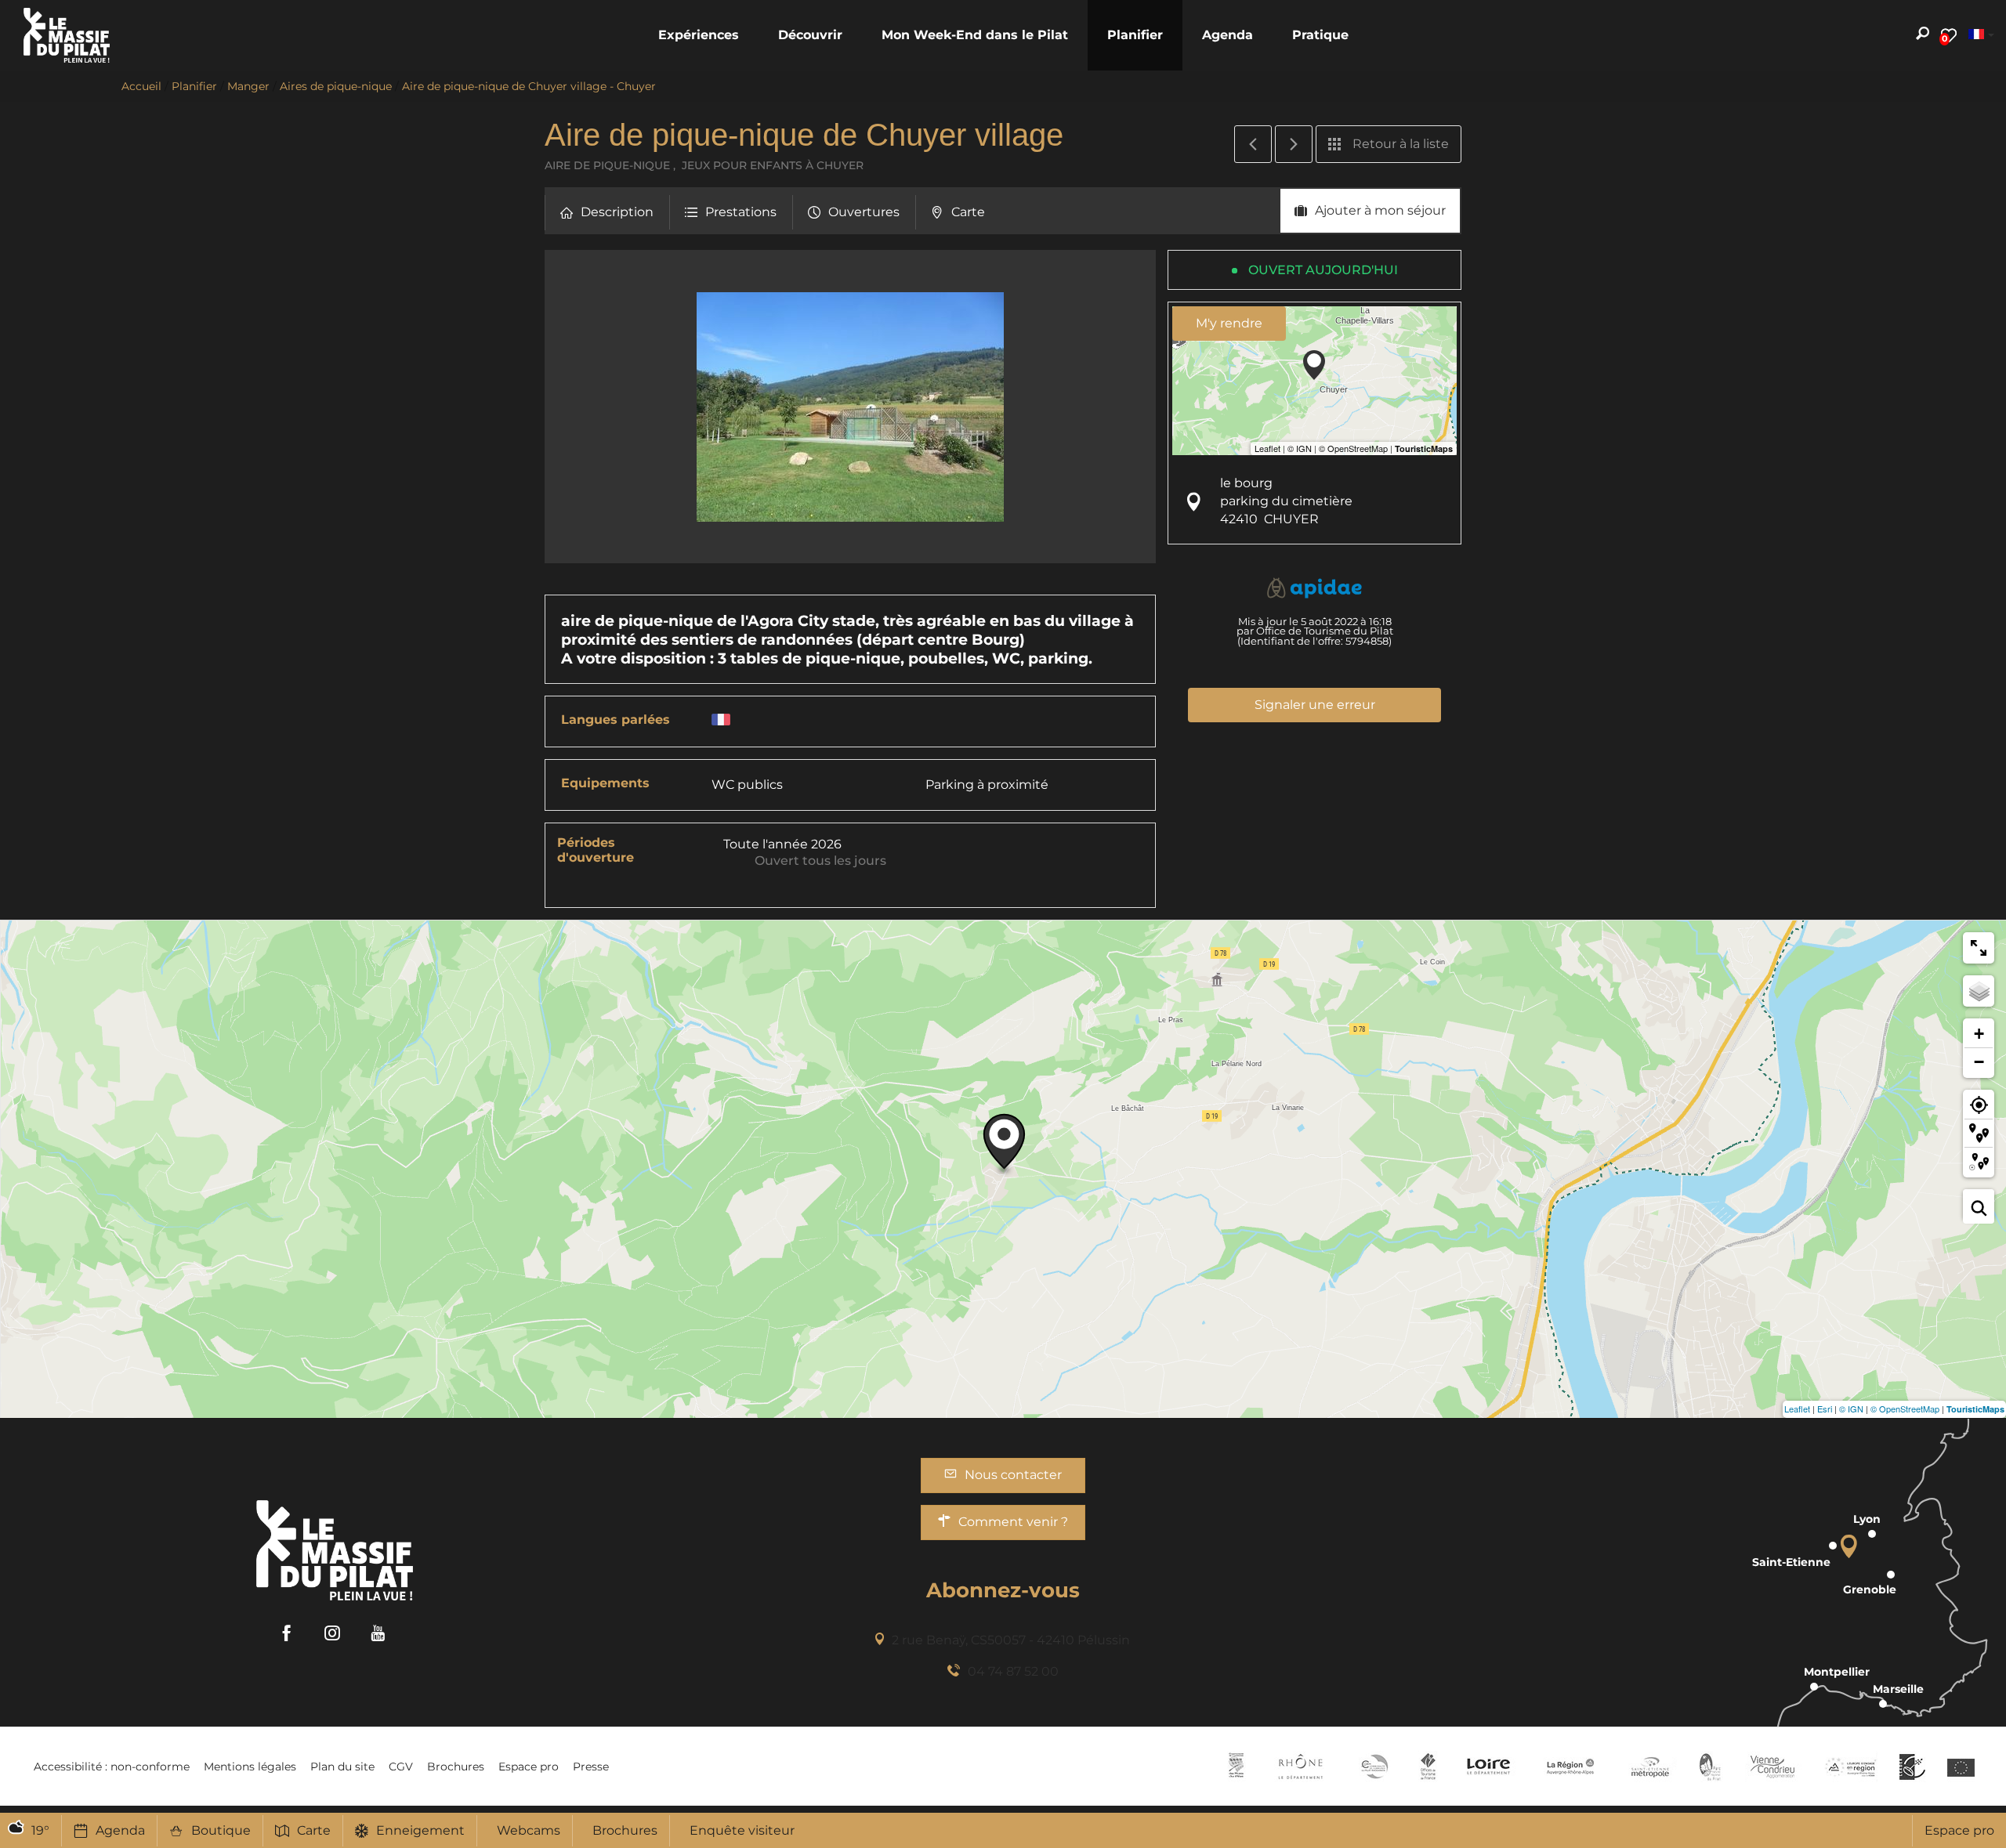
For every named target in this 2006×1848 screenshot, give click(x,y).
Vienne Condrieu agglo (1774, 1767)
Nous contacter (1013, 1475)
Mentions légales (250, 1767)
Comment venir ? (1013, 1522)
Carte (314, 1830)
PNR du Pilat (1711, 1767)
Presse (591, 1767)
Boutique (221, 1830)
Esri (1825, 1409)
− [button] (1979, 1062)
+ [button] (1979, 1034)
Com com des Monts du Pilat (1236, 1767)
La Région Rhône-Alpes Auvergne (1570, 1767)
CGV (401, 1767)
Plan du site (342, 1767)
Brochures (625, 1830)
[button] (699, 35)
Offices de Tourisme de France (1428, 1767)
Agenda (120, 1830)
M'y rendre (1229, 323)
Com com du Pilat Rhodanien (1373, 1767)
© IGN (1851, 1409)
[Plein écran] (1979, 948)
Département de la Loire (1488, 1767)
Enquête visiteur (742, 1830)
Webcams (529, 1830)
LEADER (1912, 1767)
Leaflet (1797, 1409)
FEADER (1851, 1767)
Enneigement (420, 1830)
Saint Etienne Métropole (1650, 1767)
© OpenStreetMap (1905, 1409)
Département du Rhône (1301, 1767)
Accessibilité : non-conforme (112, 1767)
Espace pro (1959, 1830)
